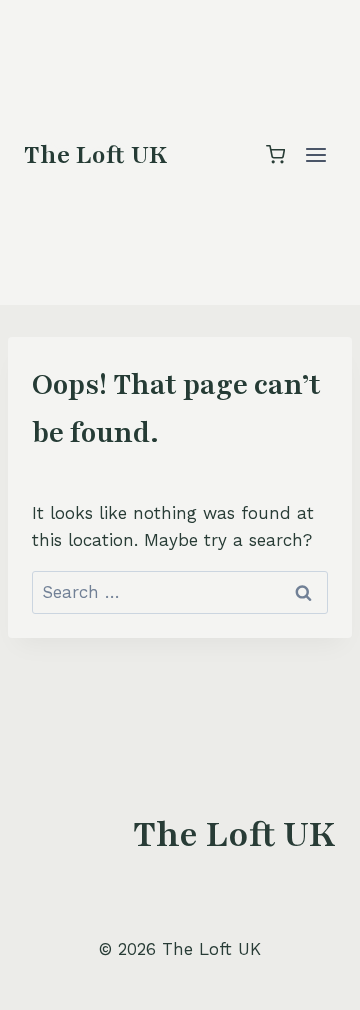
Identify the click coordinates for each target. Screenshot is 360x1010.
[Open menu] (315, 154)
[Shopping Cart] (275, 154)
